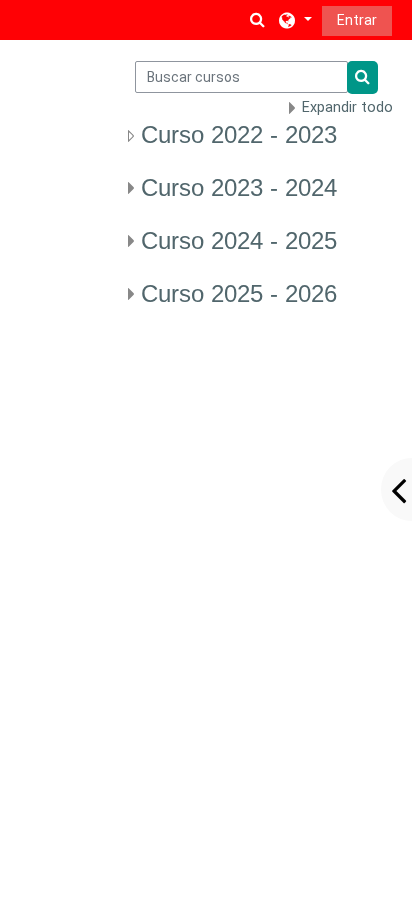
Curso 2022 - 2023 (239, 134)
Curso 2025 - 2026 (239, 293)
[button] (258, 20)
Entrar (357, 20)
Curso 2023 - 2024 (239, 187)
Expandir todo (347, 107)
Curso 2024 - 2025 (239, 240)
